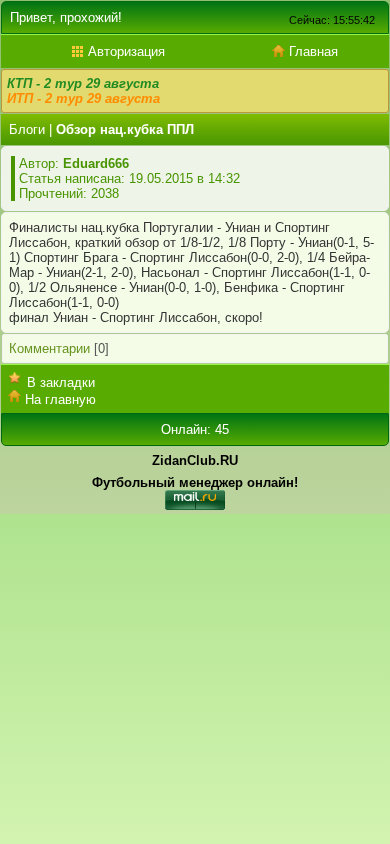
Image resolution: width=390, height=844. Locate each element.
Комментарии (49, 348)
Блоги (27, 129)
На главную (60, 399)
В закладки (61, 382)
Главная (311, 51)
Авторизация (124, 51)
